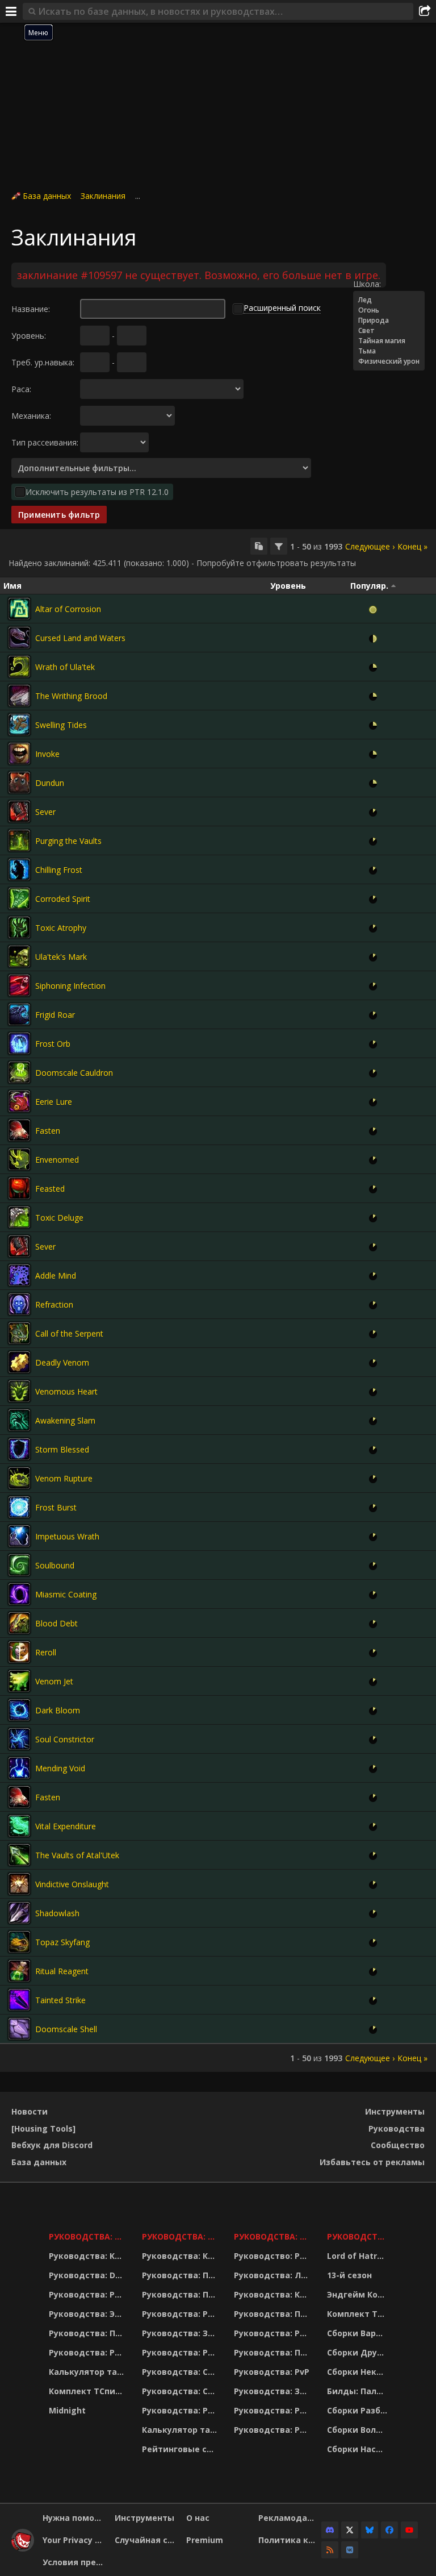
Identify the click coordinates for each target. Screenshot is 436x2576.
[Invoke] (19, 754)
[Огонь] (389, 310)
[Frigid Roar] (19, 1014)
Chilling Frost (59, 870)
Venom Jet (54, 1681)
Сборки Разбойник (359, 2410)
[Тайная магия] (389, 341)
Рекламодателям (290, 2518)
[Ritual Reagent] (19, 1971)
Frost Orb (53, 1044)
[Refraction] (19, 1304)
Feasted (50, 1189)
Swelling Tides (61, 725)
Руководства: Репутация (181, 2352)
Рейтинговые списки (181, 2449)
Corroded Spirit (63, 899)
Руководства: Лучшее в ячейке (273, 2275)
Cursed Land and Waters (80, 638)
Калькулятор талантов (88, 2372)
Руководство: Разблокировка (273, 2256)
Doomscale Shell (66, 2029)
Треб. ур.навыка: (43, 362)
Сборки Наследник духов (359, 2449)
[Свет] (389, 331)
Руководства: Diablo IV (359, 2236)
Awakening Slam (65, 1420)
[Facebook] (389, 2530)
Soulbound (55, 1565)
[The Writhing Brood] (19, 696)
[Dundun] (19, 783)
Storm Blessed (62, 1449)
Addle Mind (56, 1275)
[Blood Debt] (19, 1623)
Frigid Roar (55, 1015)
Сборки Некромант (359, 2372)
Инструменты (395, 2111)
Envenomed (57, 1160)
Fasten (48, 1131)
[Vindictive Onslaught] (19, 1884)
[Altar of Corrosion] (19, 609)
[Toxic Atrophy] (19, 927)
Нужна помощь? (74, 2518)
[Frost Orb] (19, 1043)
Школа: (367, 284)
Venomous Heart (66, 1391)
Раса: (21, 389)
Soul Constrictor (65, 1739)
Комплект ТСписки (88, 2391)
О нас (198, 2518)
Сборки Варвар (359, 2333)
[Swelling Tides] (19, 725)
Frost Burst (56, 1507)
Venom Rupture (64, 1478)
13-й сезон (349, 2275)
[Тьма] (389, 351)
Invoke (47, 754)
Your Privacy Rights (74, 2540)
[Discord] (330, 2530)
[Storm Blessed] (19, 1449)
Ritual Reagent (62, 1971)
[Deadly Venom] (19, 1362)
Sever (45, 812)
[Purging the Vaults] (19, 840)
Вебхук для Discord (52, 2145)
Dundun (50, 783)
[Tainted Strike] (19, 2000)
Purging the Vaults (68, 841)
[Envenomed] (19, 1159)
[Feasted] (19, 1188)
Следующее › (370, 546)
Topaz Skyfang (62, 1942)
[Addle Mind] (19, 1275)
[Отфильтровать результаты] (279, 546)
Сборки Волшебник (359, 2430)
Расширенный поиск (282, 308)
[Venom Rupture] (19, 1478)
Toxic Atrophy (61, 928)
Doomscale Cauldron (74, 1073)
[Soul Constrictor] (19, 1739)
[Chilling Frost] (19, 869)
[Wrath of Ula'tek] (19, 667)
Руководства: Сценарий (181, 2391)
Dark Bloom (58, 1710)
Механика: (31, 416)
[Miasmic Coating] (19, 1594)
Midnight (67, 2410)
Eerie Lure (54, 1102)
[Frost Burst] (19, 1507)
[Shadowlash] (19, 1913)
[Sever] (19, 811)
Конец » (412, 546)
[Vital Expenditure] (19, 1826)
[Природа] (389, 321)
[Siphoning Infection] (19, 985)
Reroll (46, 1652)
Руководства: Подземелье (181, 2294)
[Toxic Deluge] (19, 1217)
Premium (205, 2540)
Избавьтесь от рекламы (372, 2162)
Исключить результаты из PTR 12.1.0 (97, 492)
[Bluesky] (370, 2530)
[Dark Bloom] (19, 1710)
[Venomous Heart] (19, 1391)
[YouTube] (409, 2530)
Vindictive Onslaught (72, 1884)
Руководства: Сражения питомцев (181, 2372)
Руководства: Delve (88, 2275)
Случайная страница (146, 2540)
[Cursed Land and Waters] (19, 638)
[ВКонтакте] (350, 2550)
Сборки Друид (358, 2352)
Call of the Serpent (69, 1333)
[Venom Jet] (19, 1681)
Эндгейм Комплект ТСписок (359, 2294)
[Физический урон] (389, 361)
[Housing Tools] (43, 2128)
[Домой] (23, 2548)
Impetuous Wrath (67, 1536)
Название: (31, 309)
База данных (47, 196)
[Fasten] (19, 1130)
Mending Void (60, 1768)
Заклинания (103, 196)
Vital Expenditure (66, 1826)
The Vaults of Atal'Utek (77, 1855)
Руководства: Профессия (88, 2333)
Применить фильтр (59, 515)
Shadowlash (57, 1913)
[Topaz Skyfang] (19, 1942)
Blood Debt (56, 1623)
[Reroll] (19, 1652)
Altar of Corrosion (68, 609)
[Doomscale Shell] (19, 2029)
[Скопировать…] (259, 546)
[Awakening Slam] (19, 1420)
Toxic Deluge (59, 1218)
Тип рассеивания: (45, 442)
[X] (350, 2530)
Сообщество (398, 2145)
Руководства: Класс (88, 2256)
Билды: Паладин (359, 2391)
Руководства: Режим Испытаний (181, 2410)
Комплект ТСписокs (359, 2314)
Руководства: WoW (88, 2236)
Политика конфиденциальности (290, 2540)
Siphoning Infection (70, 986)
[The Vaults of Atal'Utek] (19, 1855)
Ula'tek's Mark (61, 957)
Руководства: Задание (181, 2333)
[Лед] (389, 300)
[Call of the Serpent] (19, 1333)
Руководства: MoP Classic (181, 2236)
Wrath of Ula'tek (65, 667)
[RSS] (330, 2550)
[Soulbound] (19, 1565)
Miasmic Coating (66, 1594)
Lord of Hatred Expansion (359, 2256)
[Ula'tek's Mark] (19, 956)
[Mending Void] (19, 1768)
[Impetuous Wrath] (19, 1536)
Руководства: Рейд (88, 2352)
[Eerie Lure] (19, 1101)
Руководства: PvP (272, 2372)
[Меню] (11, 11)
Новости (30, 2111)
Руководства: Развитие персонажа (88, 2294)
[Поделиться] (425, 11)
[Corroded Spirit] (19, 898)
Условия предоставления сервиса (74, 2562)
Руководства (397, 2128)
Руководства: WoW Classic (273, 2236)
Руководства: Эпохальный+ (88, 2314)
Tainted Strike (60, 2000)
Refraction (54, 1304)
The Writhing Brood (71, 696)
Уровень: (29, 336)
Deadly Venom (62, 1362)
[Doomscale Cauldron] (19, 1072)
